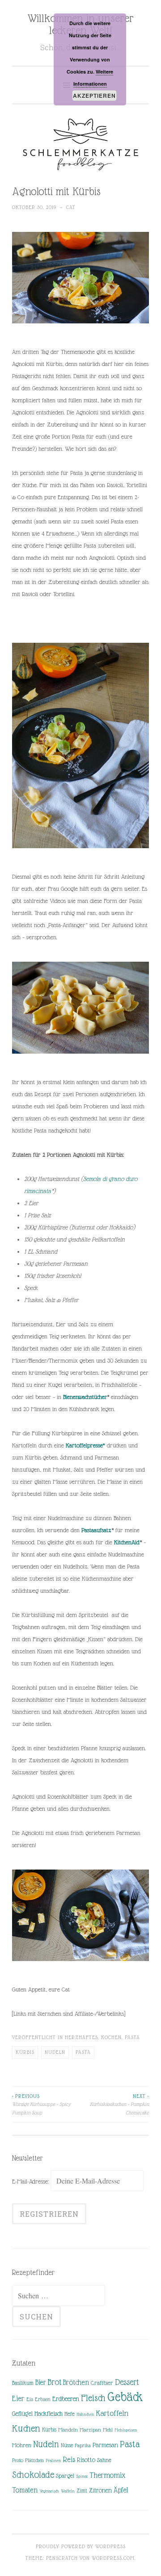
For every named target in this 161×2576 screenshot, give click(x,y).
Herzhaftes (81, 2037)
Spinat (82, 2476)
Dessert (127, 2382)
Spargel (65, 2476)
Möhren (22, 2445)
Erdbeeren (66, 2399)
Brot (54, 2382)
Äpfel (121, 2490)
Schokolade (33, 2475)
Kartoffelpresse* (85, 1445)
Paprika (83, 2445)
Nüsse (67, 2445)
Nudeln (55, 2052)
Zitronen (100, 2490)
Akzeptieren (94, 96)
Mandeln (68, 2430)
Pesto (18, 2460)
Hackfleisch (49, 2413)
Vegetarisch (49, 2491)
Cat (71, 207)
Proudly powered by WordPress (81, 2546)
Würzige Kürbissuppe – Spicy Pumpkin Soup (41, 2104)
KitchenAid (127, 1542)
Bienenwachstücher (85, 1397)
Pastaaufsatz (96, 1530)
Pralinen (53, 2460)
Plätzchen (34, 2460)
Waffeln (68, 2491)
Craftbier (102, 2383)
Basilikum (23, 2383)
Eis (30, 2399)
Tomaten (25, 2490)
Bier (40, 2382)
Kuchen (26, 2428)
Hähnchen (85, 2414)
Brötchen (76, 2382)
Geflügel (22, 2414)
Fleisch (93, 2398)
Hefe (70, 2414)
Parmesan (105, 2445)
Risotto (86, 2460)
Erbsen (43, 2399)
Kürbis (25, 2052)
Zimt (82, 2491)
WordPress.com (113, 2558)
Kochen (111, 2037)
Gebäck (125, 2397)
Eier (18, 2399)
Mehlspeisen (126, 2430)
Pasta (132, 2037)
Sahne (104, 2460)
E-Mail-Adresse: (31, 2181)
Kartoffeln (112, 2413)
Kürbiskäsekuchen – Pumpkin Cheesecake (119, 2104)
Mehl (108, 2430)
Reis (69, 2460)
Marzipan (90, 2430)
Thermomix (108, 2475)
